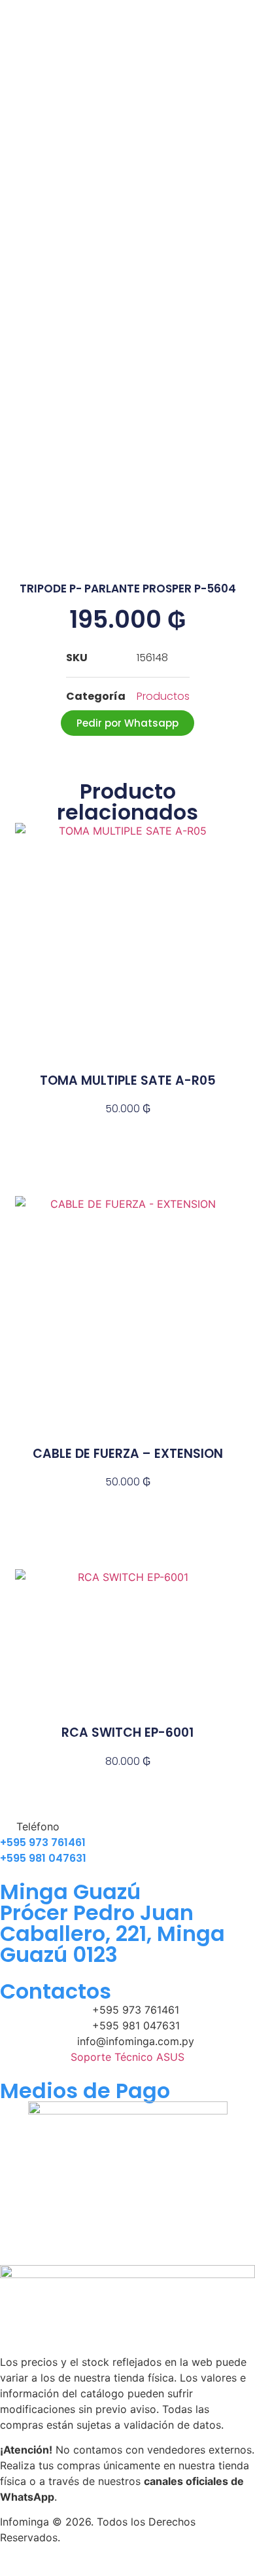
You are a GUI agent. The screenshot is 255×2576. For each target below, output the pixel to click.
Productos (163, 696)
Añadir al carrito (127, 1132)
